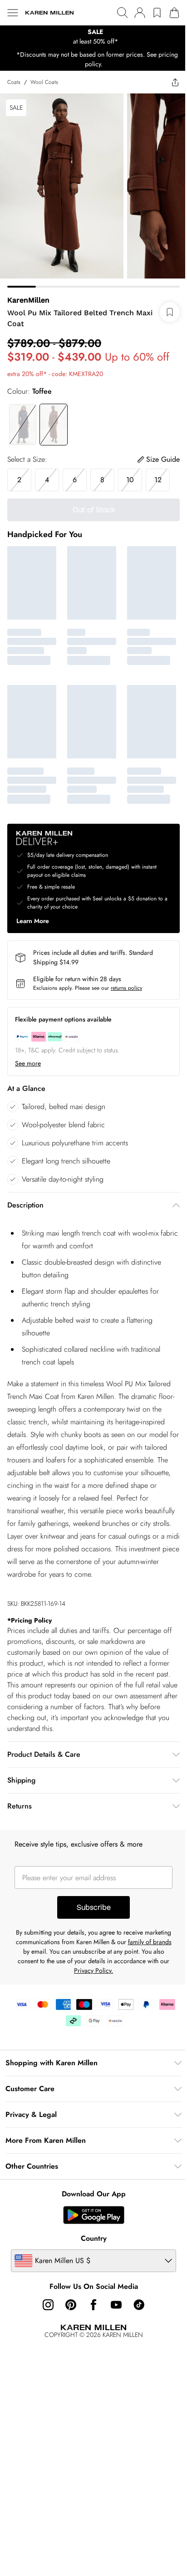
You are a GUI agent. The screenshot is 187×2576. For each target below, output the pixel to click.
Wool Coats (44, 82)
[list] (93, 37)
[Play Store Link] (94, 2215)
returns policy (126, 988)
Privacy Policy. (93, 1970)
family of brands (150, 1942)
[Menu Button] (13, 13)
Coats (14, 82)
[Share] (175, 82)
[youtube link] (116, 2305)
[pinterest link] (71, 2305)
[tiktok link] (139, 2305)
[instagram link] (48, 2305)
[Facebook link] (93, 2305)
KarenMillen (28, 300)
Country (94, 2238)
